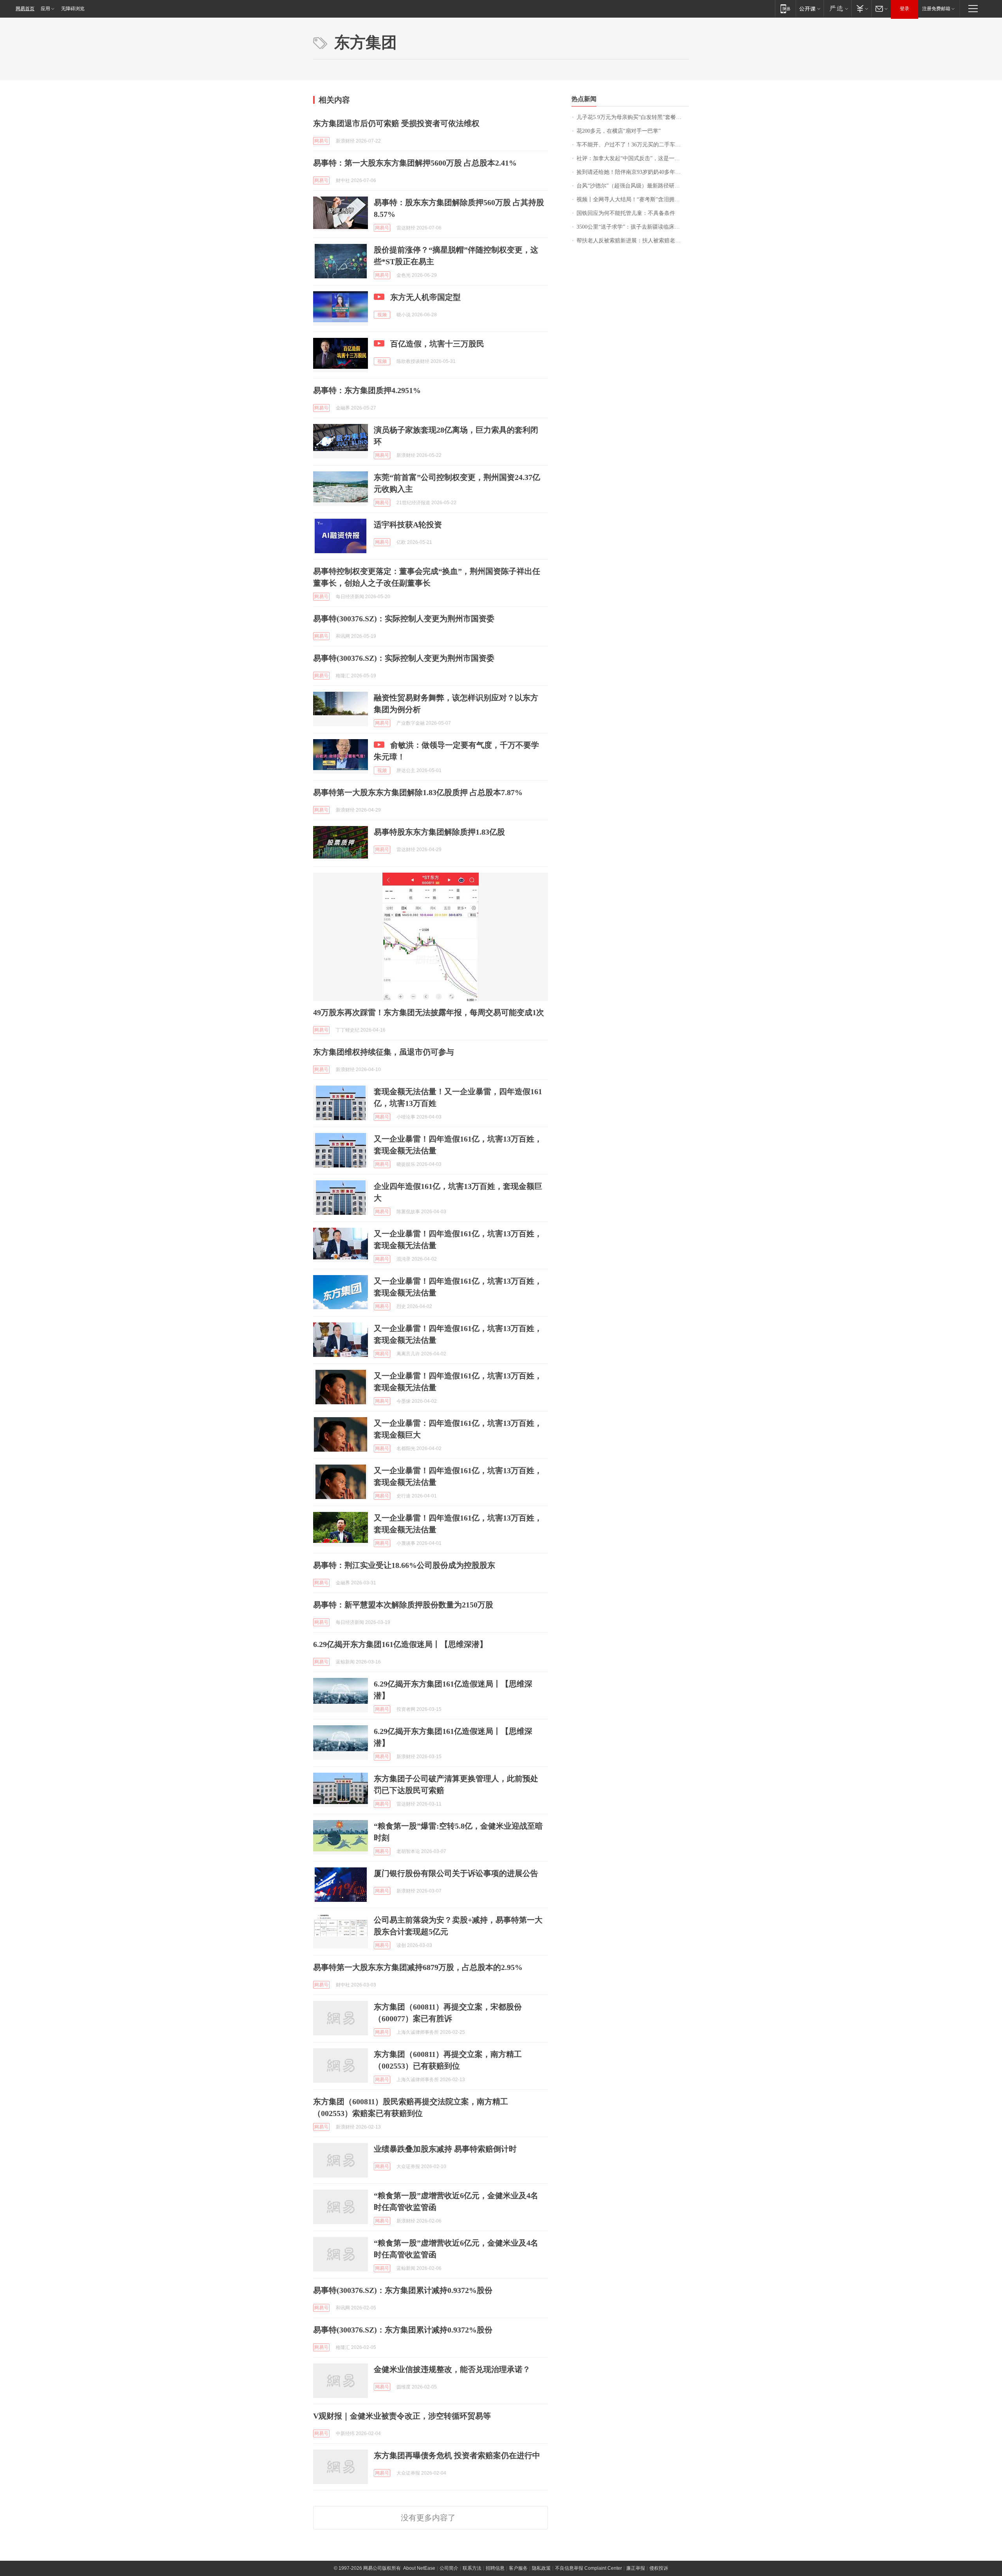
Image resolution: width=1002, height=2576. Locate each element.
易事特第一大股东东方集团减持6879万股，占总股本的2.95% (418, 1967)
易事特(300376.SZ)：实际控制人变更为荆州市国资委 (404, 619)
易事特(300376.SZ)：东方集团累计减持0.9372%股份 (403, 2290)
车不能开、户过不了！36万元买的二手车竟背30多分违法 (633, 145)
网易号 (321, 141)
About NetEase (419, 2568)
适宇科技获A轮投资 (408, 525)
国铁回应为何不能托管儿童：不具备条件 (626, 213)
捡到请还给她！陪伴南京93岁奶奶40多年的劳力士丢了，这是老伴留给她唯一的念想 (633, 172)
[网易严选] (837, 8)
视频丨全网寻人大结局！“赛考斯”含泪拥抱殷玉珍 (633, 199)
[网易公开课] (810, 8)
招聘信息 (495, 2568)
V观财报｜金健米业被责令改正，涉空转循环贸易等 (402, 2416)
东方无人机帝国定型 (425, 297)
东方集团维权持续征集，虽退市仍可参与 (384, 1052)
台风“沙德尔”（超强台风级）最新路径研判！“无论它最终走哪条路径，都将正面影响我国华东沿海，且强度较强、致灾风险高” (633, 186)
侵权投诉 (659, 2568)
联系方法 (472, 2568)
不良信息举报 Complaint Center (588, 2568)
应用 (45, 9)
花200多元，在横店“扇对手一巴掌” (619, 131)
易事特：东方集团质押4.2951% (367, 390)
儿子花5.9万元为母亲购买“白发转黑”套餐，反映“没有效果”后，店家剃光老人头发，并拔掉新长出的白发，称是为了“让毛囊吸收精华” (633, 117)
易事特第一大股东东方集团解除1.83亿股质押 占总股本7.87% (418, 792)
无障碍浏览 (73, 9)
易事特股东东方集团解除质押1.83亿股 (439, 832)
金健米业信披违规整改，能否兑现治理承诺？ (452, 2369)
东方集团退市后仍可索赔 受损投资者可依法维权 (396, 123)
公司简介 (449, 2568)
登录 (905, 9)
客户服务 (518, 2568)
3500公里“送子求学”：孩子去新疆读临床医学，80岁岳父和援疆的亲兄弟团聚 (633, 227)
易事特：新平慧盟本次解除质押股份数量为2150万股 (403, 1605)
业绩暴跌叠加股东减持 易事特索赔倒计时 (445, 2149)
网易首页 (25, 9)
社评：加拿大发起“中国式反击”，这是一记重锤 (633, 158)
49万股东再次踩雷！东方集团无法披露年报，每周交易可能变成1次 (429, 1012)
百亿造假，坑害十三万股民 (437, 344)
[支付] (861, 8)
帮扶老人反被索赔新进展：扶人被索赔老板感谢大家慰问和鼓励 (633, 241)
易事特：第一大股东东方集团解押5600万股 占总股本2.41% (415, 163)
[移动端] (785, 8)
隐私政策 (541, 2568)
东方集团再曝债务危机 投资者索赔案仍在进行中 (457, 2455)
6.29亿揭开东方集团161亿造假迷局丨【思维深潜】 (400, 1644)
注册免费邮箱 (936, 9)
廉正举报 (636, 2568)
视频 (382, 315)
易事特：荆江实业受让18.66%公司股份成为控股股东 (404, 1565)
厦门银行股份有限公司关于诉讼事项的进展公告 (456, 1873)
